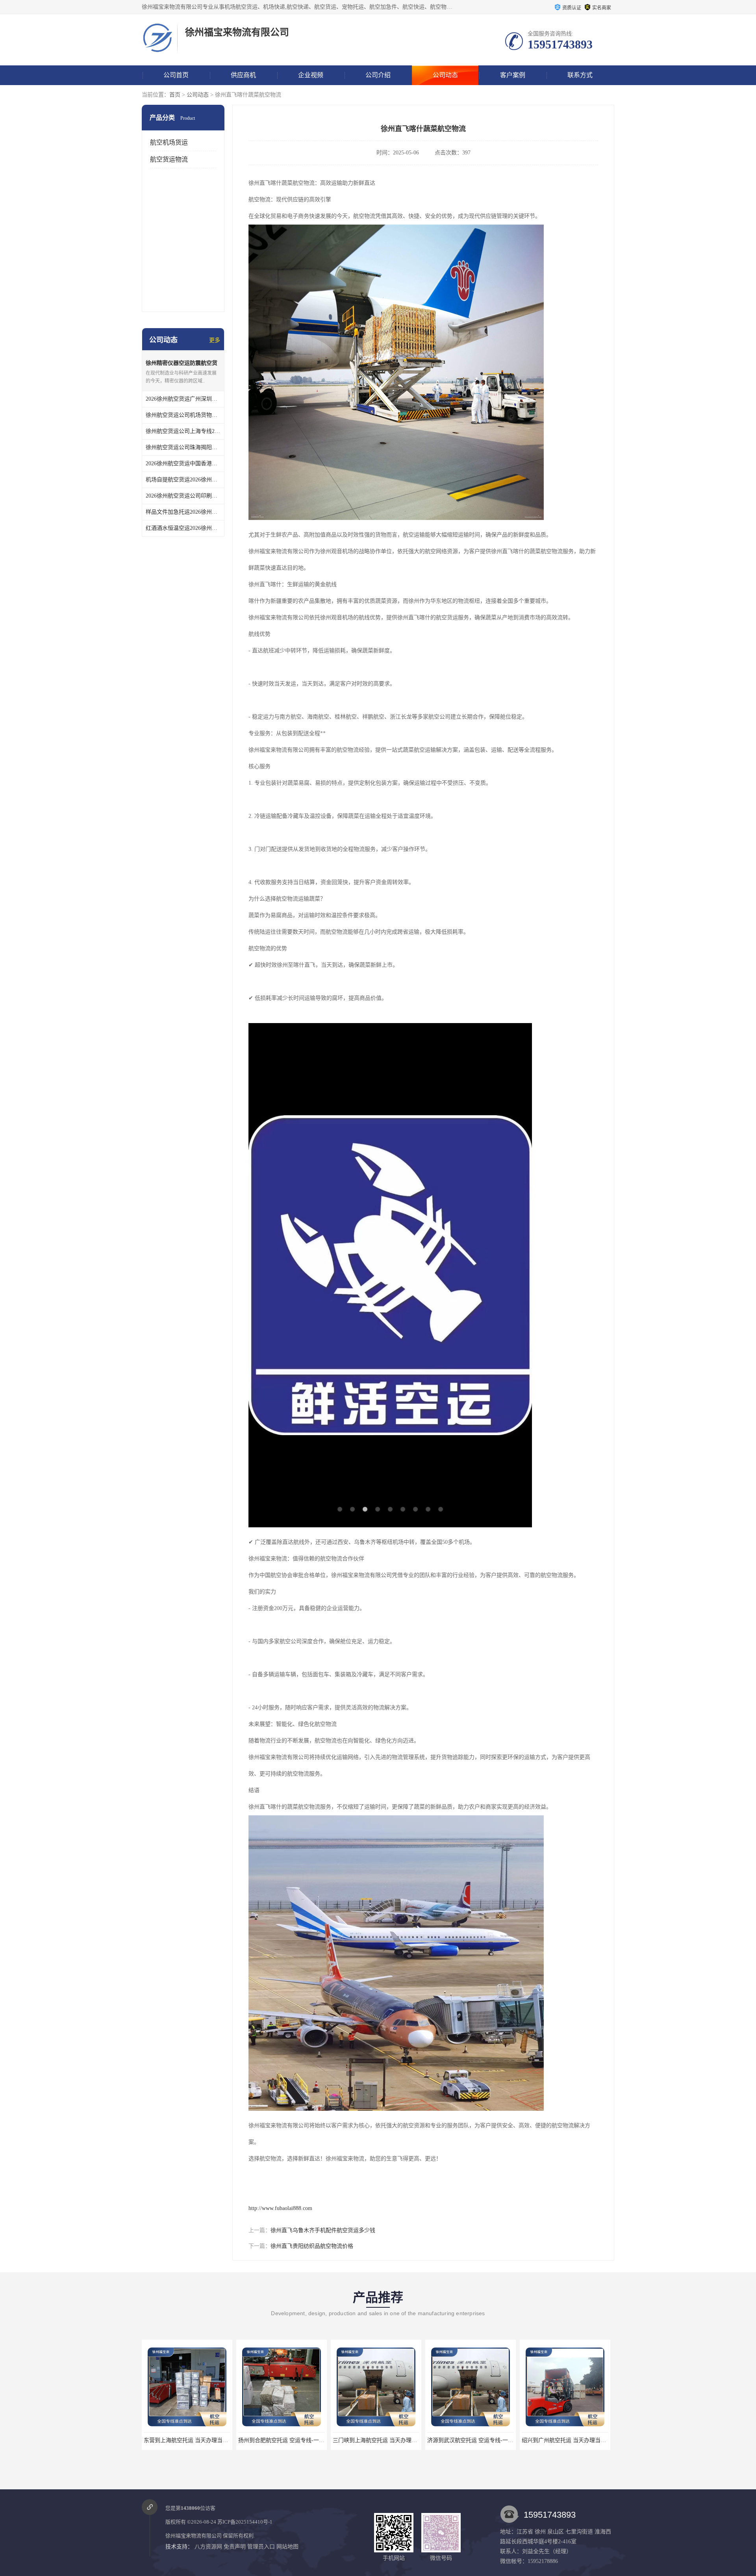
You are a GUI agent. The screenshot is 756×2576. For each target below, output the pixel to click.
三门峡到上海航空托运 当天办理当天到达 (289, 2440)
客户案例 (513, 75)
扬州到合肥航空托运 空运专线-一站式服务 (195, 2440)
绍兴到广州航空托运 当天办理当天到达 (475, 2440)
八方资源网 (208, 2547)
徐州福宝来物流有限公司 (194, 2536)
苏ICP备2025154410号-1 (245, 2522)
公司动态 (445, 75)
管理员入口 (261, 2547)
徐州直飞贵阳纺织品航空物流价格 (312, 2246)
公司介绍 (378, 75)
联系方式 (580, 75)
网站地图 (287, 2547)
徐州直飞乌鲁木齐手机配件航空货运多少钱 (323, 2230)
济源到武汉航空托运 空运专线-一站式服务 (384, 2440)
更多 (215, 340)
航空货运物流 (169, 159)
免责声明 (235, 2547)
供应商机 (243, 75)
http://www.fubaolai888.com (280, 2208)
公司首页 (176, 75)
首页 (175, 95)
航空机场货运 (169, 142)
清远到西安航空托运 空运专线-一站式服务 (573, 2440)
